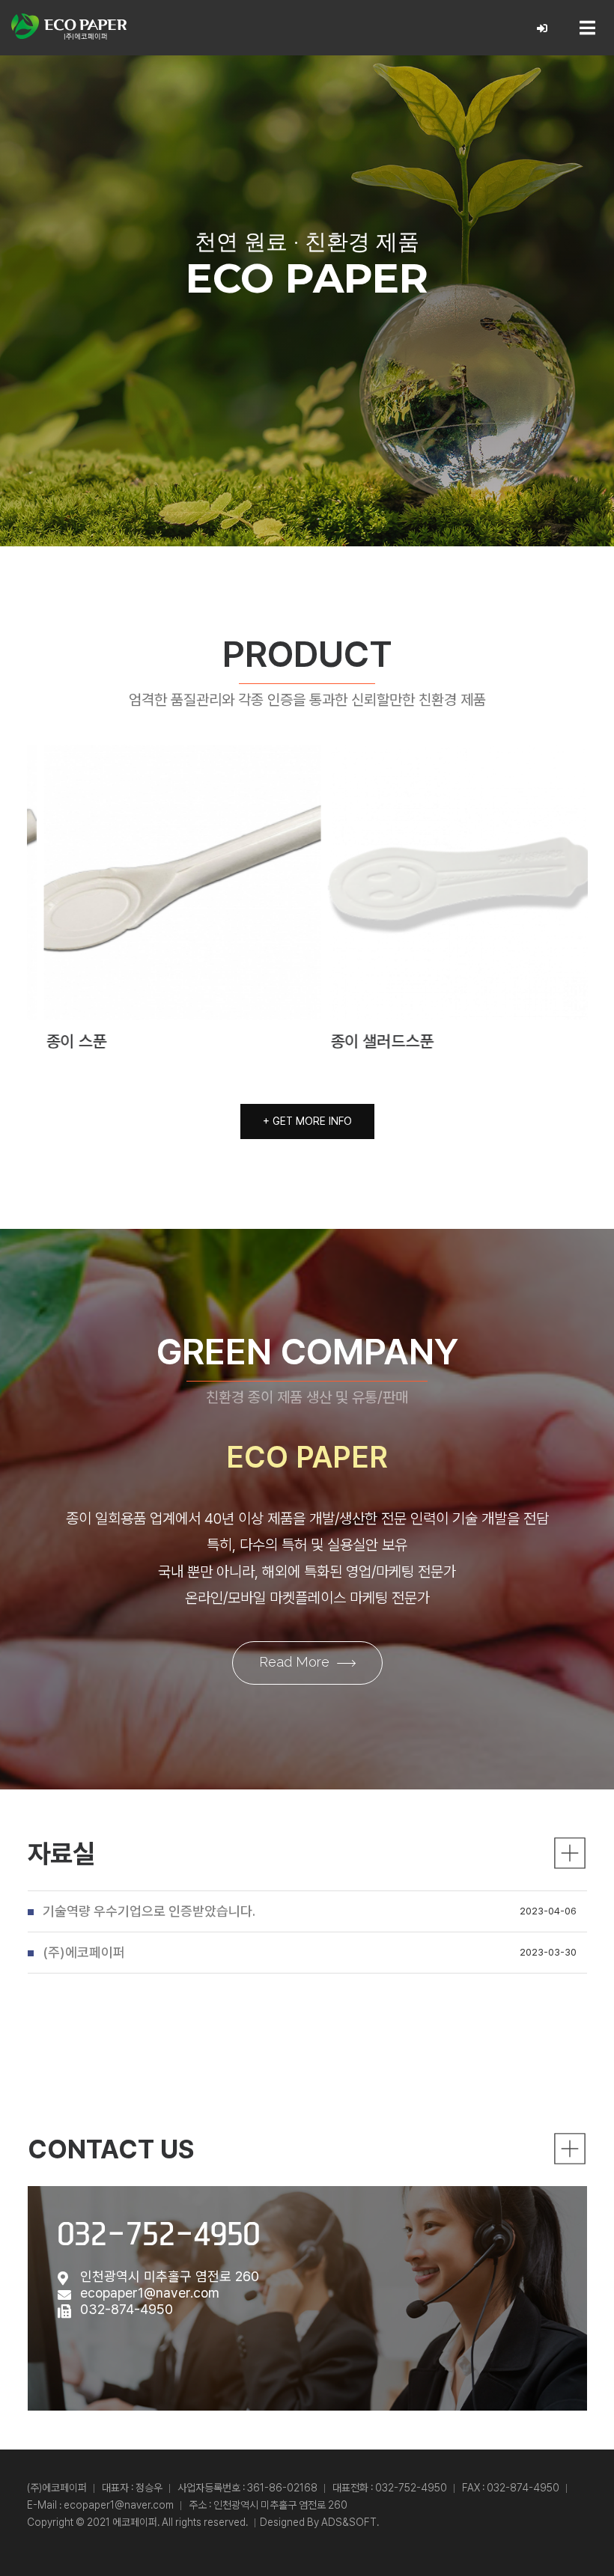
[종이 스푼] (165, 882)
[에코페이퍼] (69, 27)
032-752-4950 (159, 2234)
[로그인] (542, 29)
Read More (294, 1662)
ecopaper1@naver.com (150, 2293)
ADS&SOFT (349, 2522)
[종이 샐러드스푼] (450, 882)
